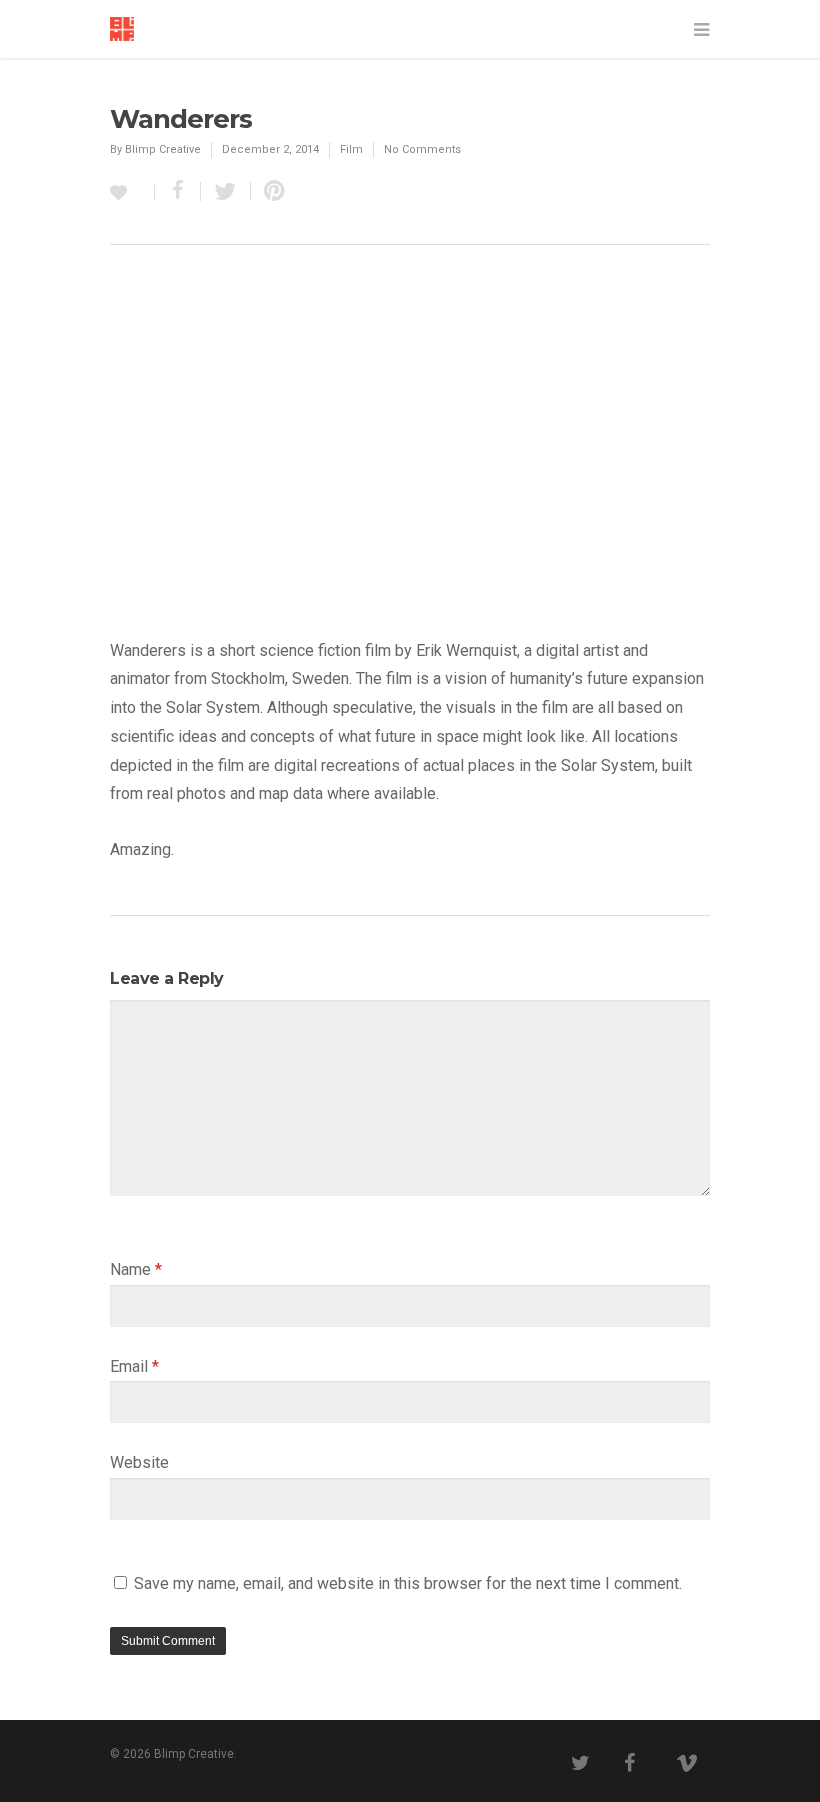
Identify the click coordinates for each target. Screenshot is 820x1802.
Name (136, 1269)
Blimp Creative (163, 149)
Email (134, 1366)
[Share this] (178, 191)
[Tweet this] (226, 191)
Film (351, 149)
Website (139, 1462)
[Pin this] (270, 191)
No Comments (422, 149)
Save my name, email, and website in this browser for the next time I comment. (408, 1583)
